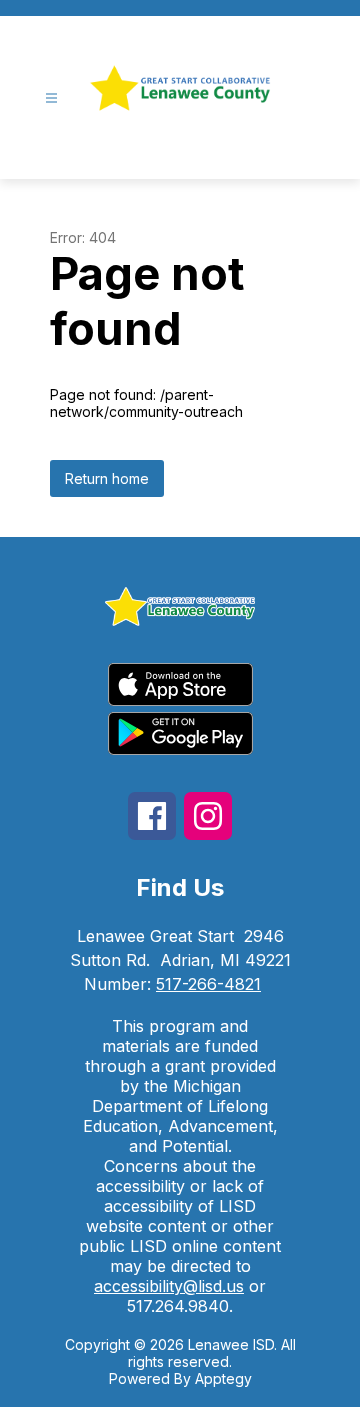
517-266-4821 (208, 984)
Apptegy (223, 1378)
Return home (107, 478)
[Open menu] (51, 98)
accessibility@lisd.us (169, 1286)
